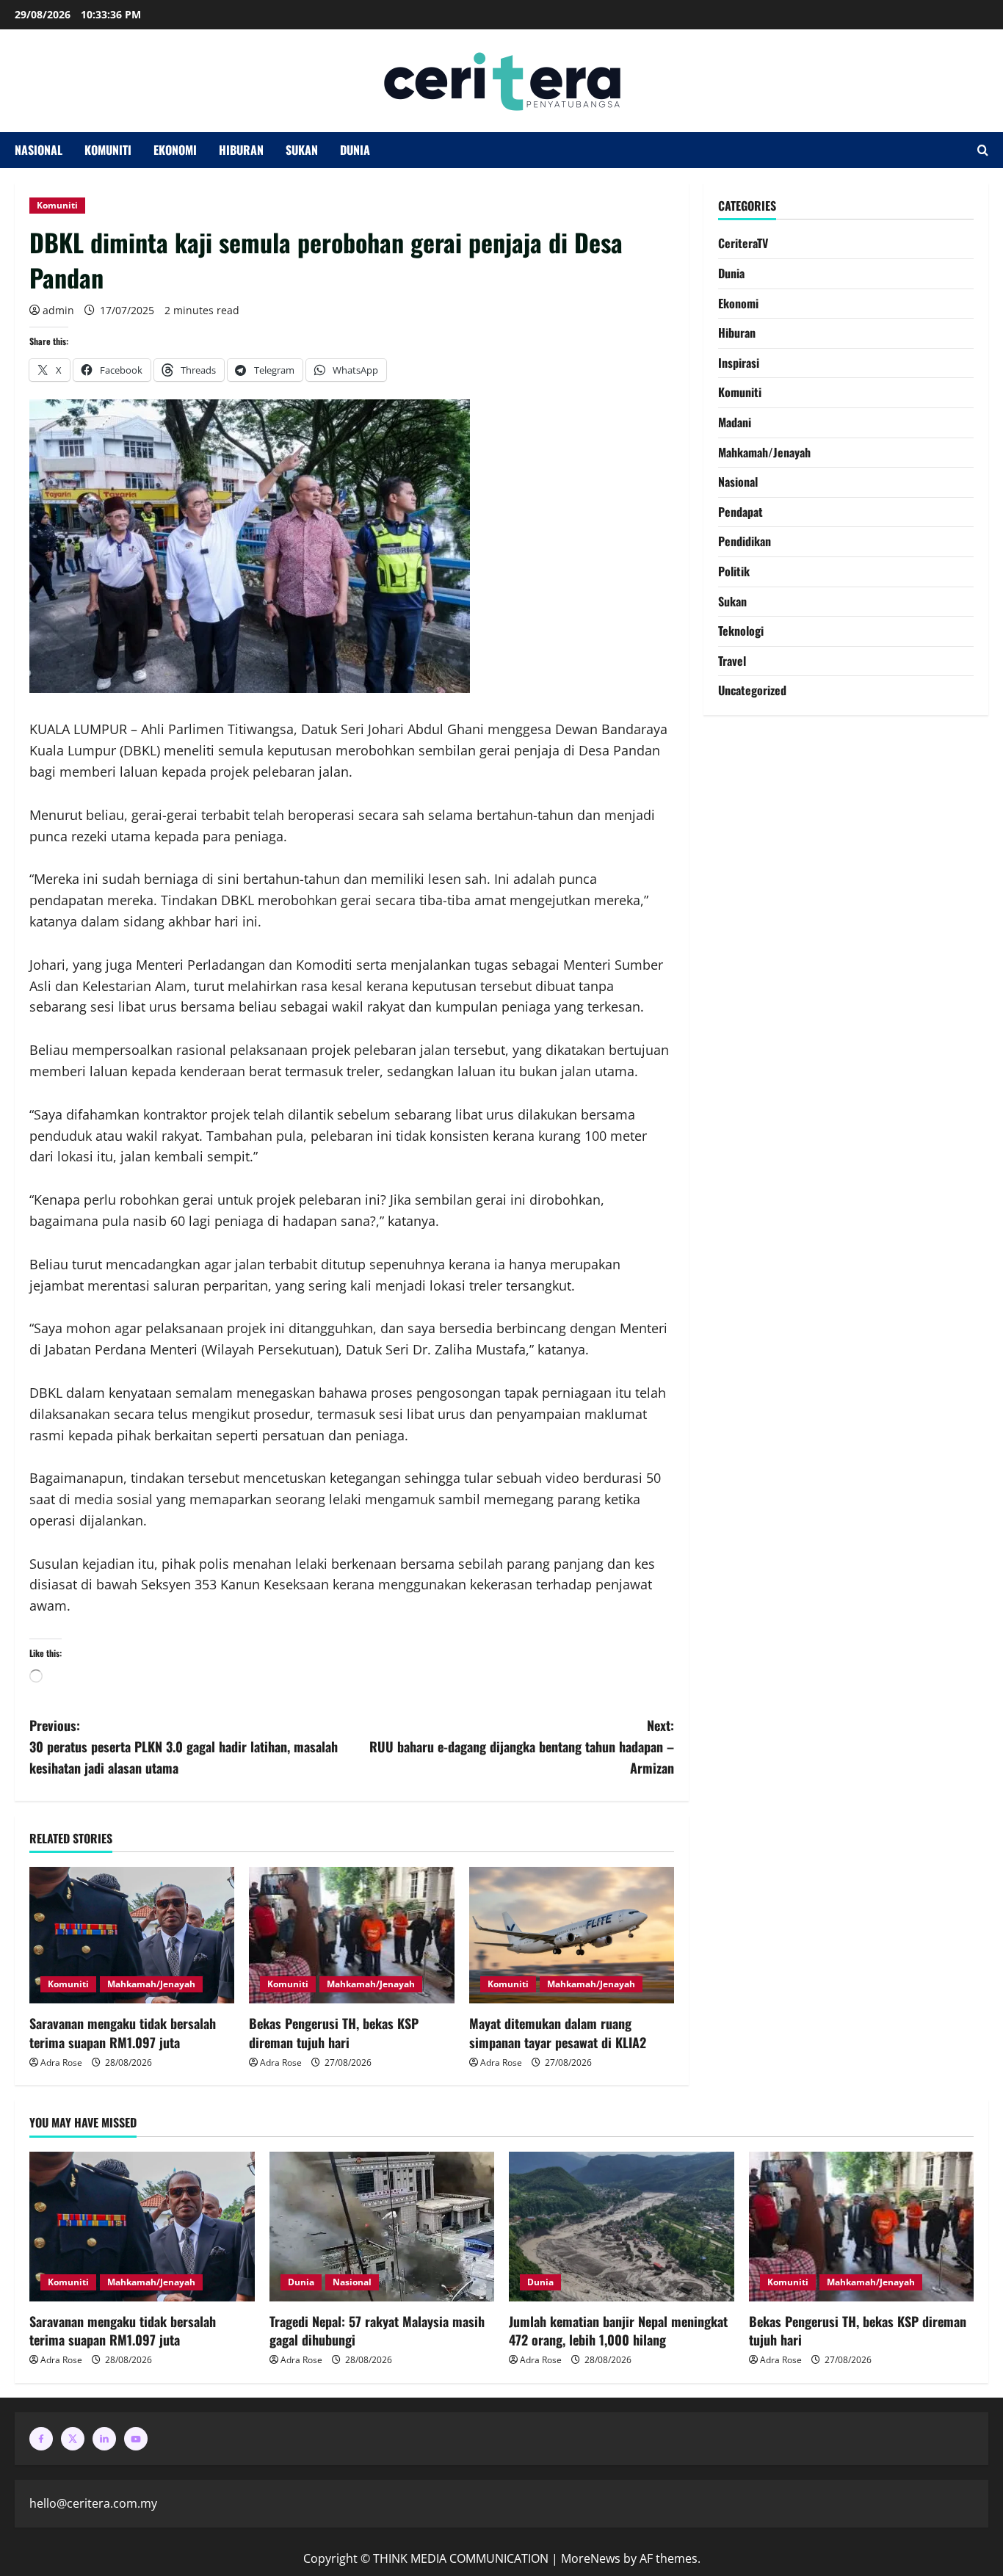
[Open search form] (983, 150)
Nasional (39, 150)
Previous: (184, 1746)
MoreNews (591, 2558)
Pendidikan (745, 541)
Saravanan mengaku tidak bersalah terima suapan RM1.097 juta (123, 2032)
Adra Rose (61, 2062)
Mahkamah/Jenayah (151, 1984)
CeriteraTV (743, 243)
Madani (735, 422)
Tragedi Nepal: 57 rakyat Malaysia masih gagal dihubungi (377, 2330)
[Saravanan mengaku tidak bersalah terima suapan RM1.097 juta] (132, 1935)
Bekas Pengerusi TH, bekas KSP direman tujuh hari (334, 2032)
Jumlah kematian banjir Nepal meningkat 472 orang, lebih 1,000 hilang (618, 2330)
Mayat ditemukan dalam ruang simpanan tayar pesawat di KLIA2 (558, 2032)
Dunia (355, 150)
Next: (522, 1746)
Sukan (302, 150)
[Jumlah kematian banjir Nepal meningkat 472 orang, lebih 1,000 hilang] (622, 2227)
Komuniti (108, 150)
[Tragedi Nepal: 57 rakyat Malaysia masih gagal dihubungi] (382, 2227)
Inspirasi (739, 363)
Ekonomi (175, 150)
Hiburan (241, 150)
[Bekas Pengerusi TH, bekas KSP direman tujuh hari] (351, 1935)
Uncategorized (752, 690)
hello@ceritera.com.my (93, 2503)
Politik (734, 571)
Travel (732, 661)
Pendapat (741, 512)
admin (58, 310)
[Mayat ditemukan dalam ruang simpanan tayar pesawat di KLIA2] (572, 1935)
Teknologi (741, 631)
